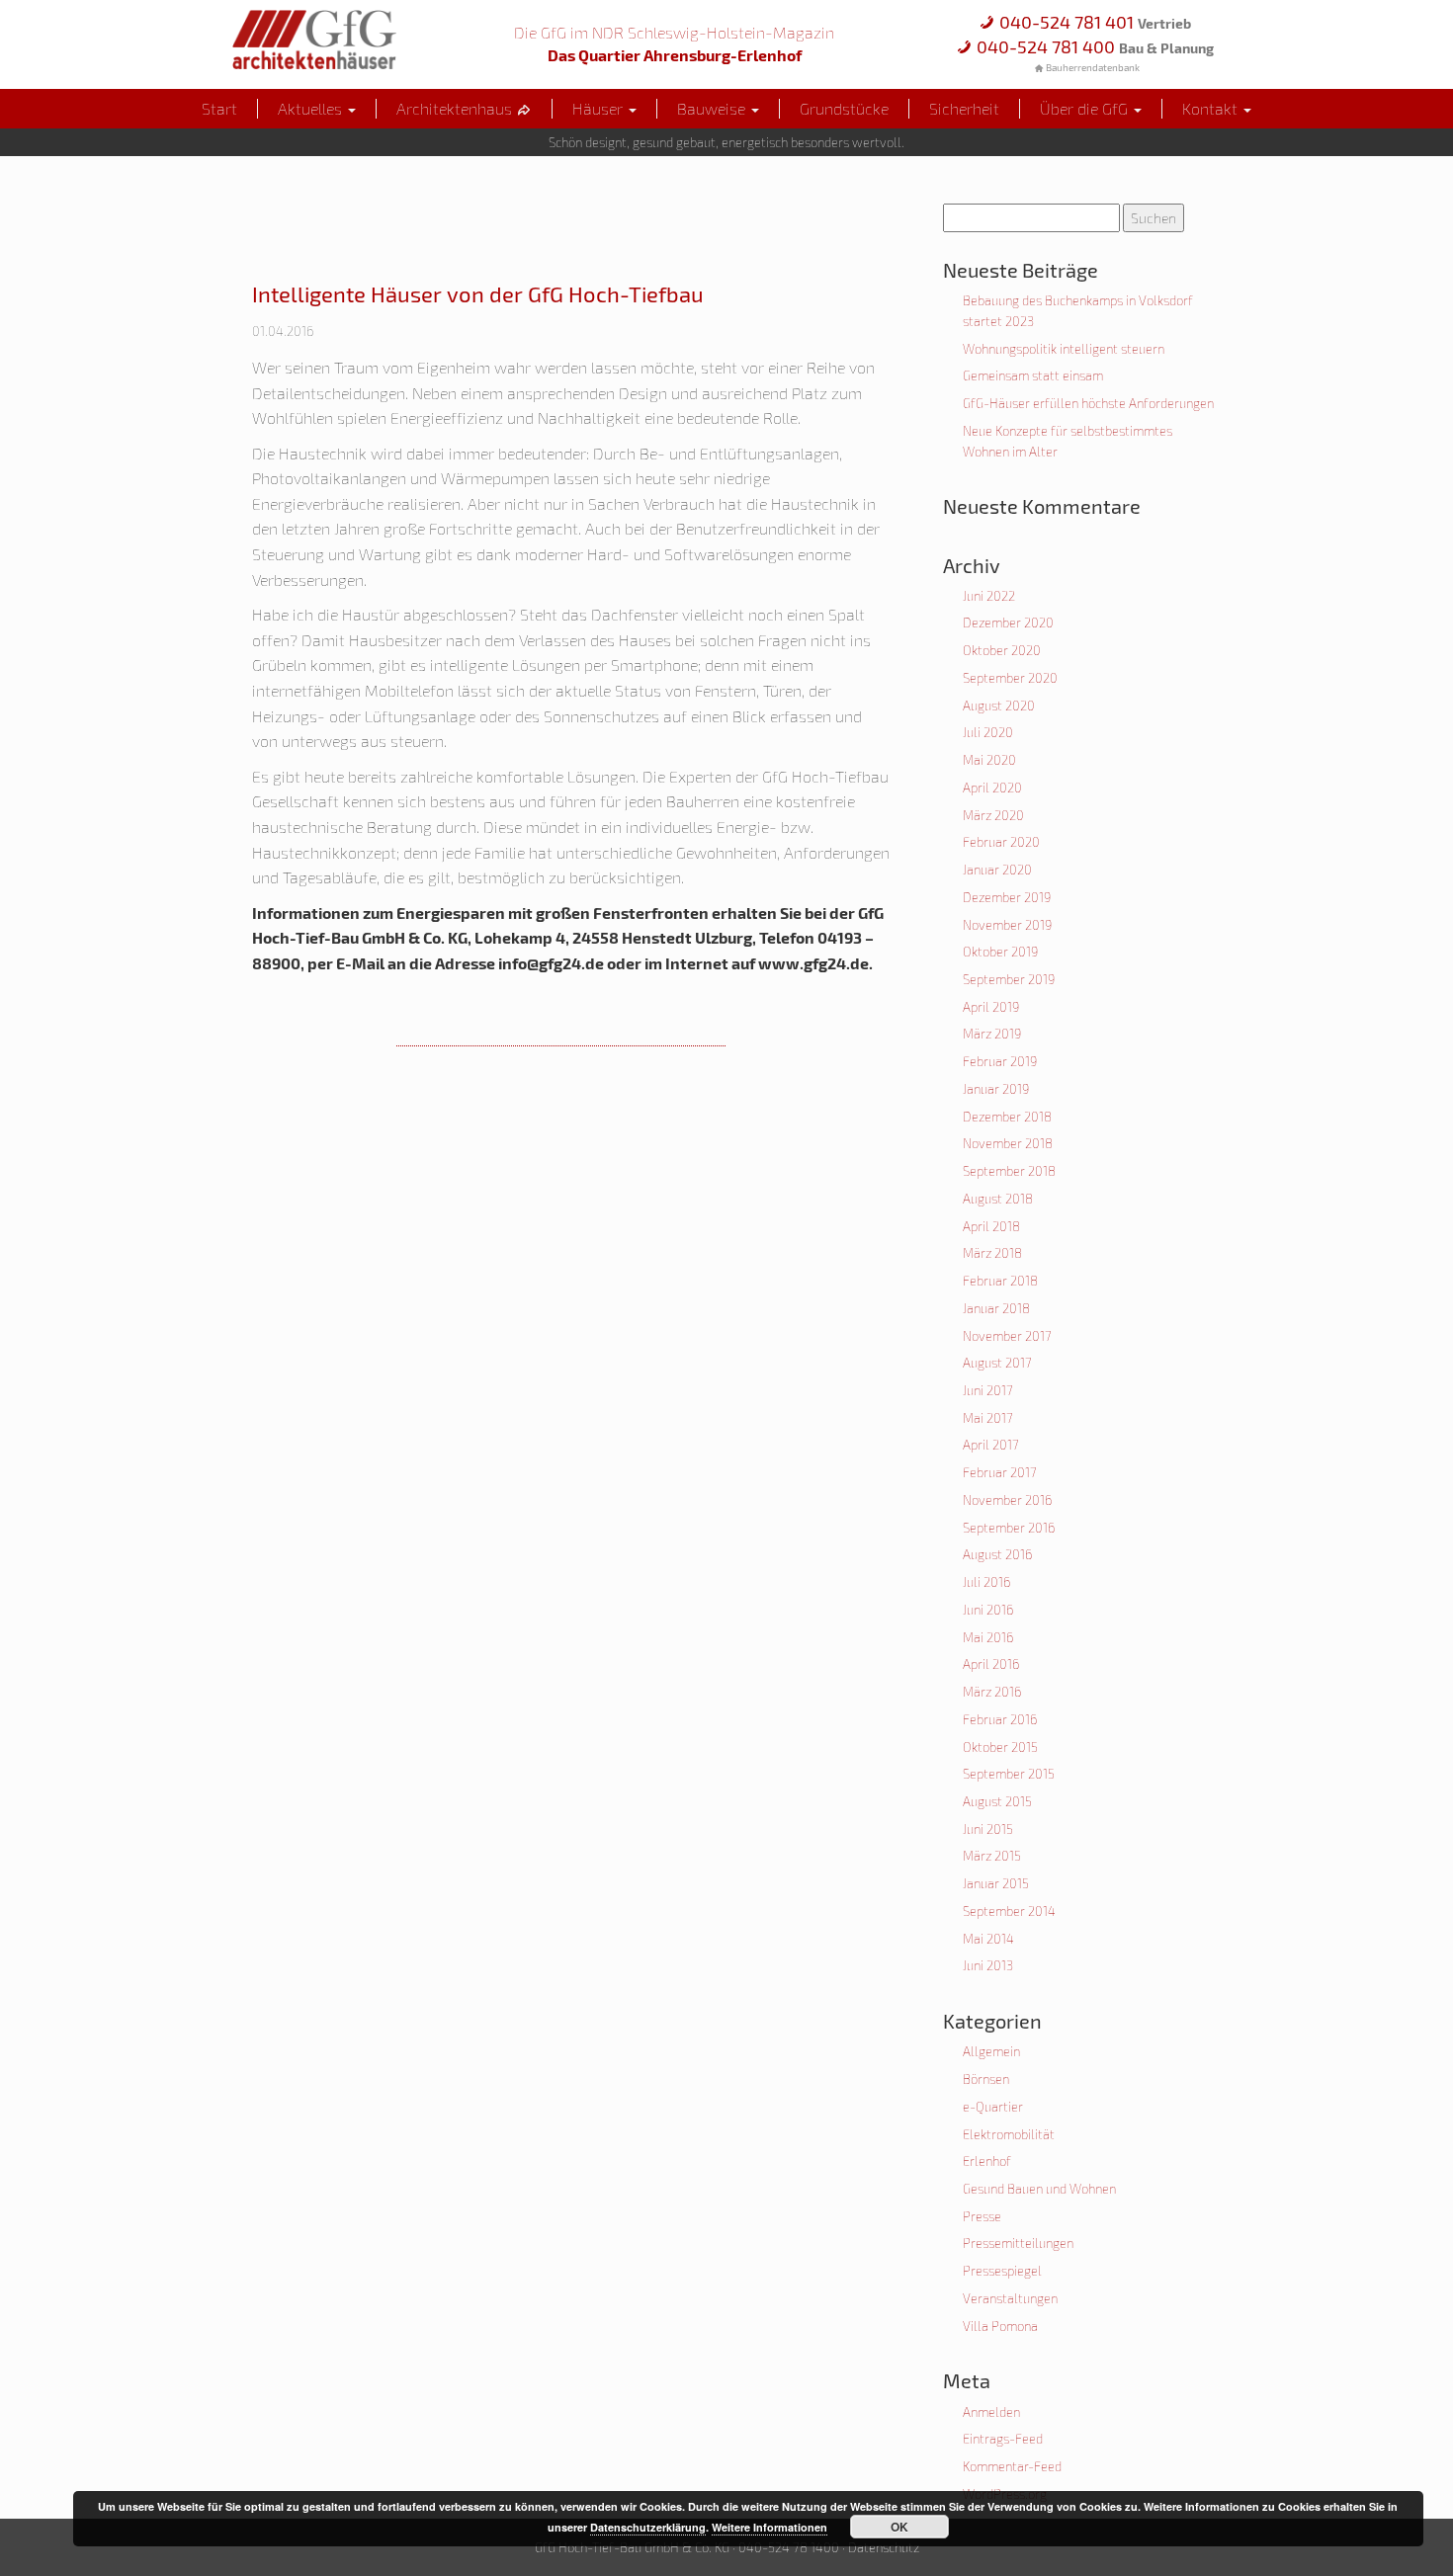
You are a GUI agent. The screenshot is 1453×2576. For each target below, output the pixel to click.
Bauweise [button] (713, 108)
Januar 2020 (997, 870)
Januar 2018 (996, 1308)
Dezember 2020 (1008, 623)
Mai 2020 (989, 760)
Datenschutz (884, 2547)
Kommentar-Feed (1012, 2466)
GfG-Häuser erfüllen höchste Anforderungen (1088, 403)
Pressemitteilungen (1018, 2243)
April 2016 (991, 1664)
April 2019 (991, 1007)
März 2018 (992, 1253)
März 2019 (992, 1034)
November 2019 (1007, 925)
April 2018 (991, 1226)
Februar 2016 (1000, 1719)
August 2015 (997, 1801)
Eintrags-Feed (1003, 2439)
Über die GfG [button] (1086, 108)
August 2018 (998, 1199)
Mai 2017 (988, 1418)
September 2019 (1009, 979)
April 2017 (991, 1445)
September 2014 (1009, 1911)
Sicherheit (964, 108)
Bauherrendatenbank (1092, 67)
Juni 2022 (989, 596)
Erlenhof (987, 2161)
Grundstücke (844, 108)
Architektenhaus (456, 108)
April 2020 (992, 788)
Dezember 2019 (1007, 897)
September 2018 (1009, 1171)
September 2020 (1010, 678)
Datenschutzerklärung (648, 2527)
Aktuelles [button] (312, 108)
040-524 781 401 (1093, 22)
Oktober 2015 (1000, 1747)
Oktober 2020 (1002, 650)
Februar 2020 (1001, 842)
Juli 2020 (988, 732)
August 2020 (999, 706)
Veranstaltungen (1010, 2298)
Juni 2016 (988, 1610)
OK (899, 2527)
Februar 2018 (1000, 1281)
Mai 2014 (988, 1939)
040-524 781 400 (1093, 46)
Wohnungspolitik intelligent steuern (1064, 349)
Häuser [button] (599, 108)
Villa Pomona (1000, 2326)
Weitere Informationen (769, 2527)
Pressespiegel (1002, 2271)
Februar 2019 (1000, 1061)
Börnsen (986, 2079)
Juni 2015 (988, 1829)
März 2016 (992, 1692)
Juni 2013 (988, 1965)
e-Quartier (993, 2107)
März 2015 (992, 1856)
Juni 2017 (988, 1390)
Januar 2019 (996, 1089)
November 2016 (1007, 1500)
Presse (982, 2216)
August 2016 (997, 1554)
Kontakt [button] (1212, 108)
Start (219, 108)
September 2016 (1009, 1528)
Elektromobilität (1009, 2134)
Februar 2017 (1000, 1472)
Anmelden (991, 2412)
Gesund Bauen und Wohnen (1039, 2189)
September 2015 (1009, 1774)
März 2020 (993, 815)
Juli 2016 (986, 1582)
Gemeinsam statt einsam (1033, 375)
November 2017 (1007, 1336)
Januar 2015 (996, 1883)
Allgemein (991, 2051)
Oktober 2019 (1000, 952)
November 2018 (1008, 1143)
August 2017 (997, 1363)
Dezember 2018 (1007, 1117)
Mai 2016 (988, 1637)
